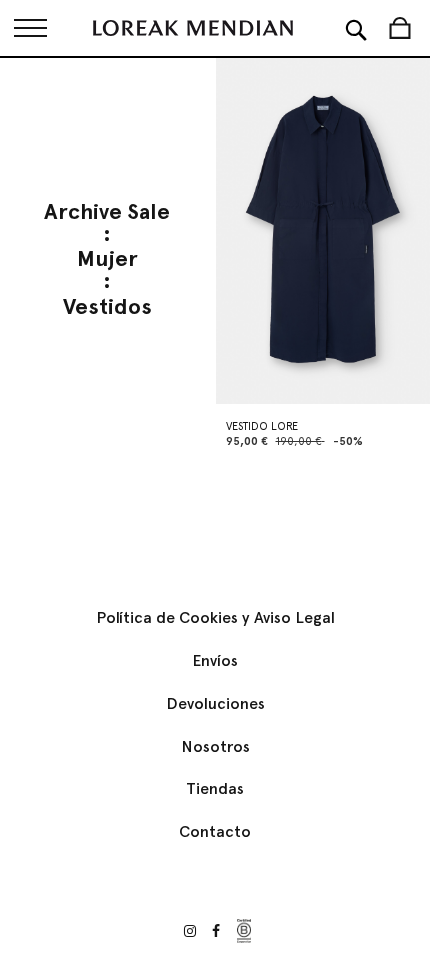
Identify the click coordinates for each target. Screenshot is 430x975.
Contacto (215, 831)
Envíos (215, 660)
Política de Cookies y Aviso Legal (215, 617)
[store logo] (193, 28)
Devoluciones (215, 703)
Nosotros (215, 746)
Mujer (107, 259)
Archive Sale (107, 212)
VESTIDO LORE (262, 426)
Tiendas (215, 788)
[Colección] (30, 28)
